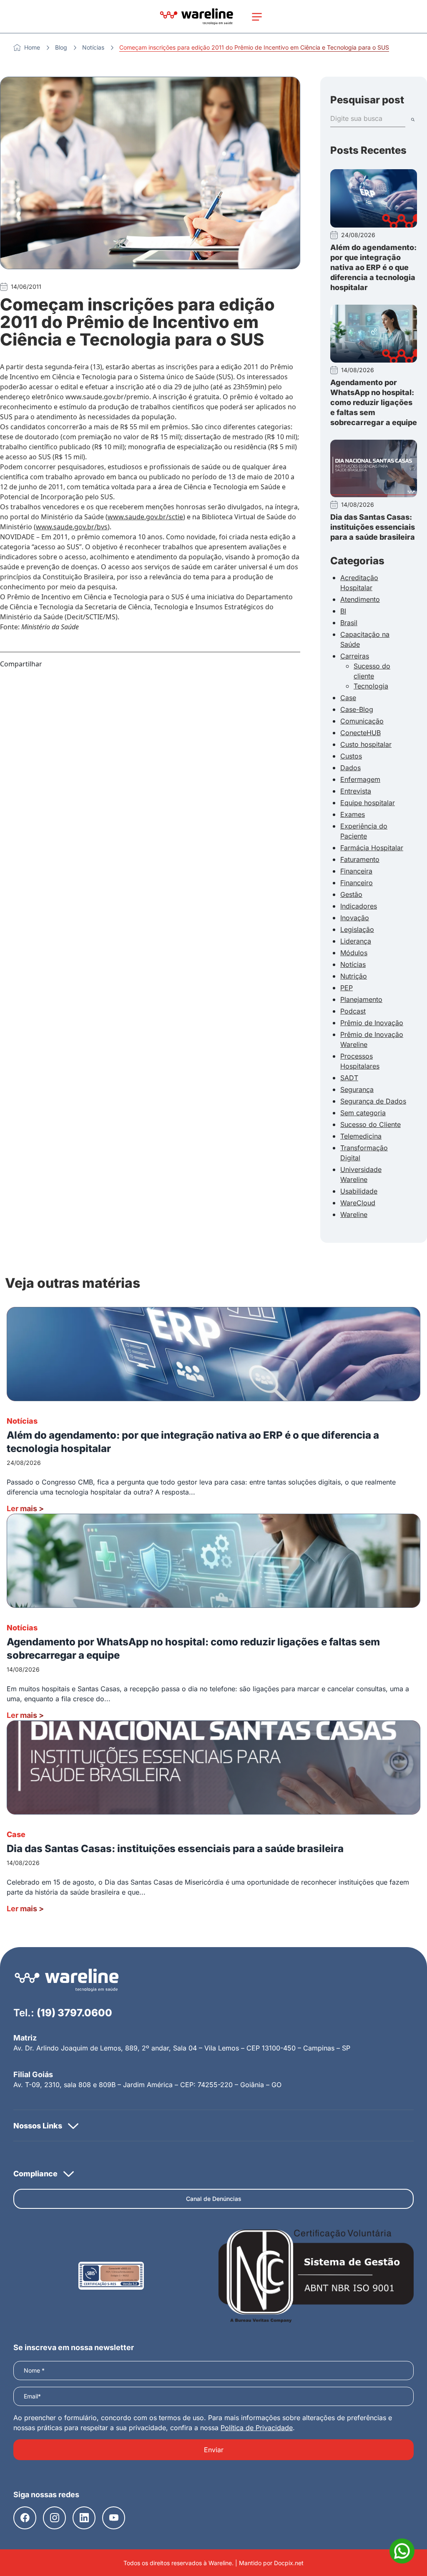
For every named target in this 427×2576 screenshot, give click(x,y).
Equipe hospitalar (368, 803)
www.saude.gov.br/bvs (72, 527)
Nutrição (354, 976)
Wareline (354, 1214)
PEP (347, 988)
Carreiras (355, 656)
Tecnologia (371, 686)
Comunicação (362, 721)
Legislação (357, 929)
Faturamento (360, 859)
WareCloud (358, 1203)
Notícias (93, 47)
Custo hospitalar (366, 744)
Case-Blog (357, 709)
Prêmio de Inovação (372, 1023)
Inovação (355, 918)
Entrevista (356, 791)
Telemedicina (361, 1136)
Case (348, 698)
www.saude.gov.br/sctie (145, 517)
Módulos (354, 953)
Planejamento (361, 999)
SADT (349, 1078)
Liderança (356, 941)
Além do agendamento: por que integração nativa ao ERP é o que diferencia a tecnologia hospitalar (373, 267)
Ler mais (25, 1508)
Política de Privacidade (257, 2428)
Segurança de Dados (373, 1101)
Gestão (351, 894)
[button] (213, 2125)
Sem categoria (363, 1113)
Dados (350, 768)
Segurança (357, 1089)
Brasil (349, 623)
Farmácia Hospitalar (372, 848)
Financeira (356, 871)
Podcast (353, 1011)
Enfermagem (360, 779)
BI (343, 611)
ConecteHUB (360, 733)
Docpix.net (289, 2563)
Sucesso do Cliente (370, 1124)
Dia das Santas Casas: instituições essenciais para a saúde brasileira (373, 527)
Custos (351, 756)
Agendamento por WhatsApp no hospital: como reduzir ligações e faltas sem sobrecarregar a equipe (374, 402)
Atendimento (360, 599)
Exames (353, 814)
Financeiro (357, 883)
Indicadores (359, 906)
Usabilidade (359, 1191)
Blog (61, 47)
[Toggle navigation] (257, 17)
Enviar (214, 2450)
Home (32, 47)
